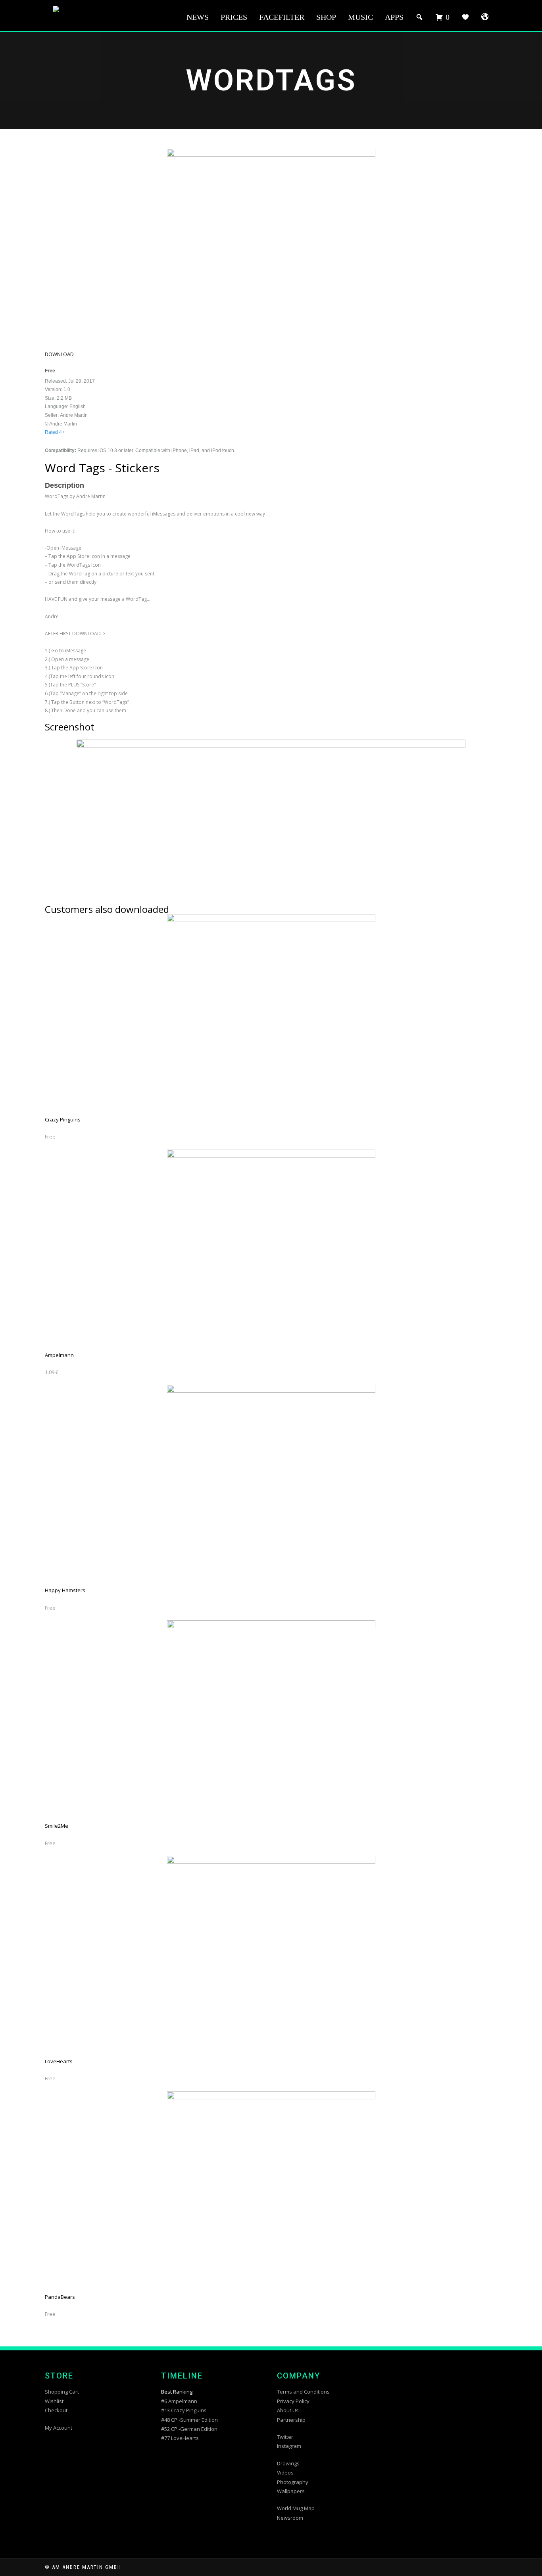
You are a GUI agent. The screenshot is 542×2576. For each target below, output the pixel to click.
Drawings (288, 2463)
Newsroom (290, 2518)
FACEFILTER (282, 17)
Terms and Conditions (303, 2392)
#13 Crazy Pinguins (184, 2410)
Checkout (56, 2410)
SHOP (326, 17)
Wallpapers (291, 2491)
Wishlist (54, 2401)
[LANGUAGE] (485, 17)
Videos (285, 2472)
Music (360, 17)
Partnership (291, 2420)
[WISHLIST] (465, 17)
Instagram (289, 2446)
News (198, 17)
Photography (293, 2482)
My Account (59, 2428)
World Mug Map (296, 2508)
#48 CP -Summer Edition (189, 2420)
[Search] (419, 17)
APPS (394, 17)
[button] (59, 354)
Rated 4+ (55, 432)
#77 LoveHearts (180, 2438)
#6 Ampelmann (179, 2401)
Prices (234, 17)
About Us (288, 2410)
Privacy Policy (293, 2401)
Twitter (285, 2437)
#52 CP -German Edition (189, 2429)
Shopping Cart (62, 2392)
